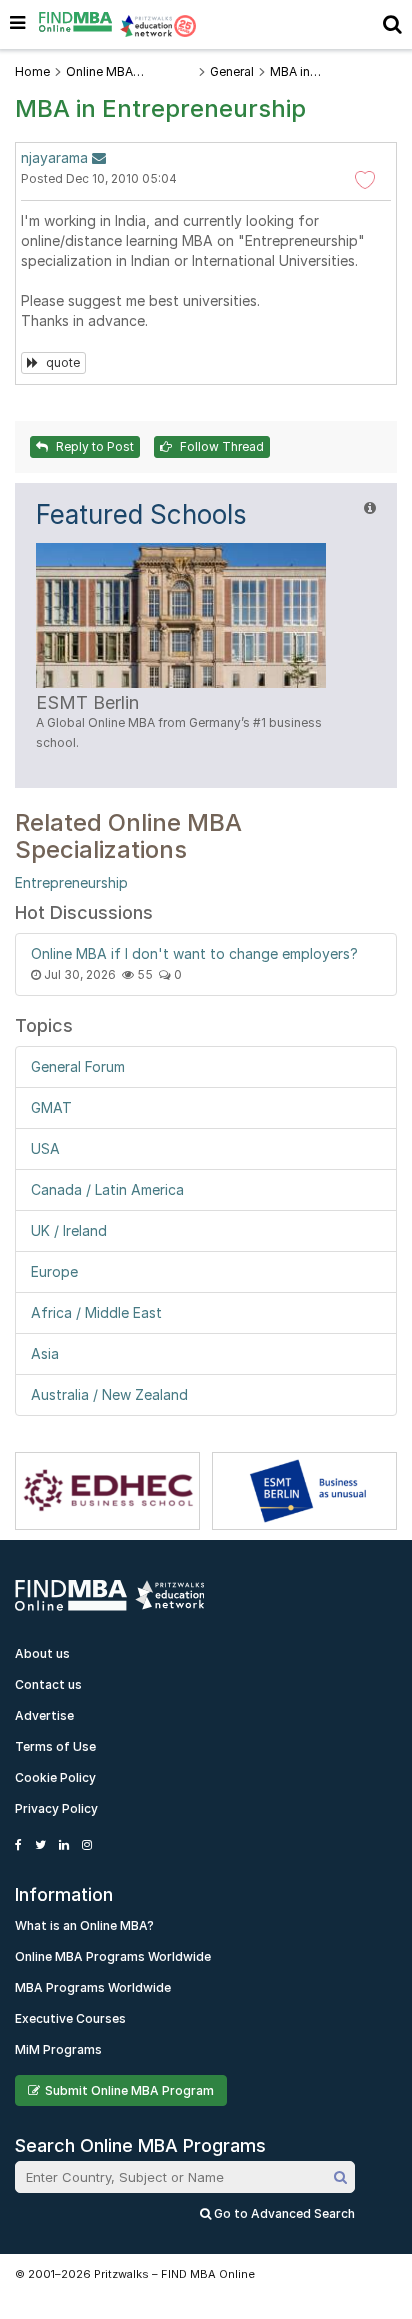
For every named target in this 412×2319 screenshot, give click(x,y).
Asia (45, 1353)
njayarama (54, 157)
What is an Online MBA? (84, 1925)
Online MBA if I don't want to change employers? (194, 953)
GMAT (51, 1107)
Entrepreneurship (71, 882)
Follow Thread (220, 446)
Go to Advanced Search (283, 2213)
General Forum (78, 1066)
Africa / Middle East (96, 1312)
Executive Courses (70, 2018)
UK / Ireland (69, 1230)
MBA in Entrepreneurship (319, 72)
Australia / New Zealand (109, 1394)
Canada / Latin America (107, 1189)
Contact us (48, 1684)
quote (61, 362)
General (232, 71)
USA (45, 1148)
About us (42, 1653)
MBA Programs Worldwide (93, 1987)
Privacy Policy (56, 1808)
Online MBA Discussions (102, 72)
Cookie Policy (55, 1777)
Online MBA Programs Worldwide (113, 1956)
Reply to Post (93, 446)
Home (32, 71)
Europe (54, 1271)
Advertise (44, 1715)
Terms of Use (55, 1746)
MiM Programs (58, 2049)
